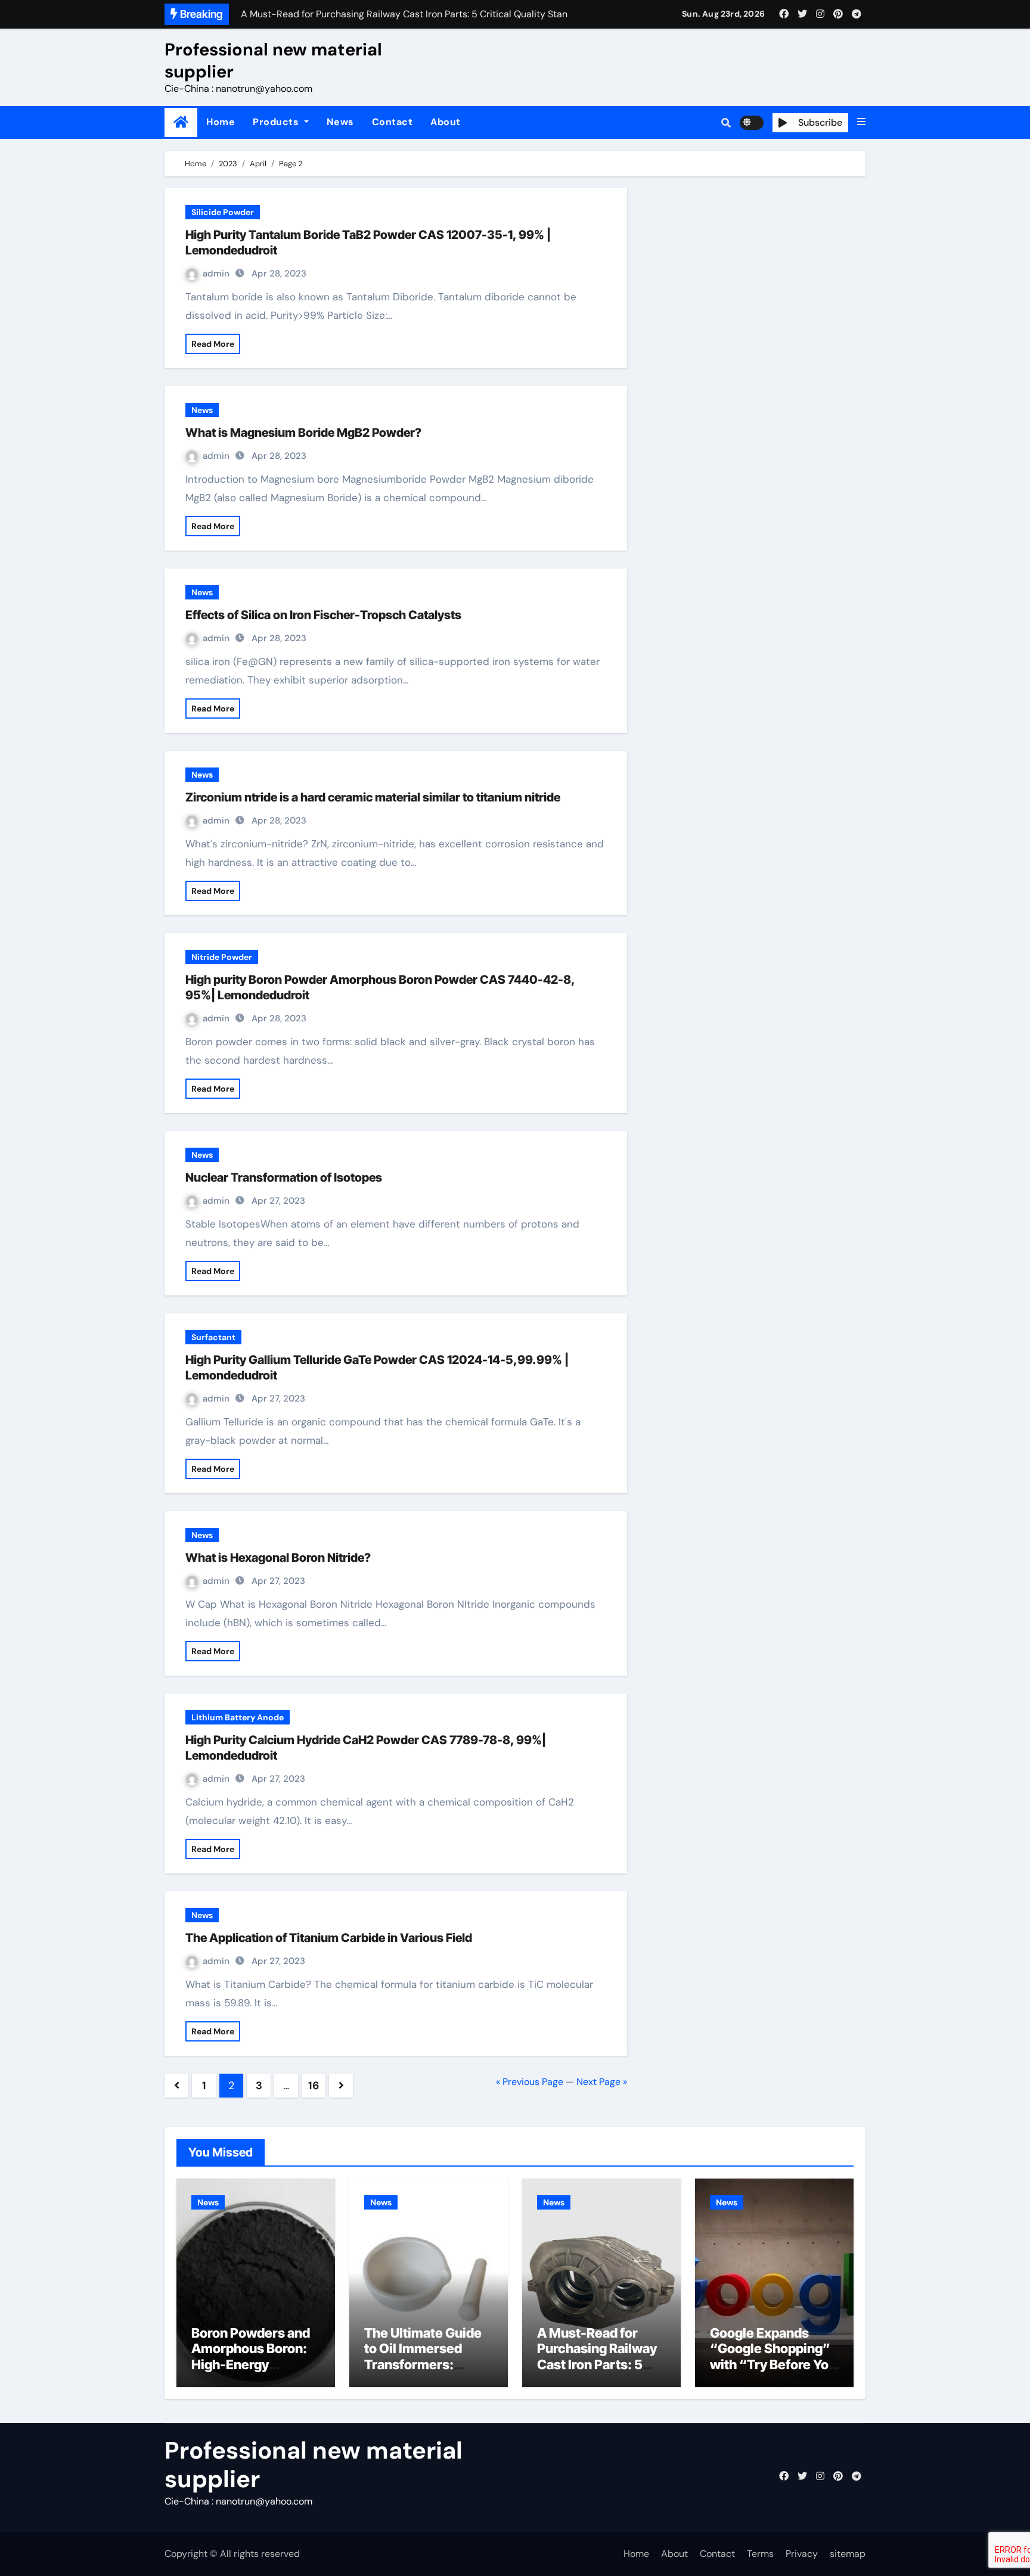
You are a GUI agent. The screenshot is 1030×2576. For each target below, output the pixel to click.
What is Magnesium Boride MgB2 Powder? (303, 433)
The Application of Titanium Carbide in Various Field (329, 1938)
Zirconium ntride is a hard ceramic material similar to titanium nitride (373, 797)
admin (216, 274)
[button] (861, 122)
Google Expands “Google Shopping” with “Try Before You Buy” (773, 2356)
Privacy (802, 2554)
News (340, 122)
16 (313, 2086)
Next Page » (602, 2082)
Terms (760, 2554)
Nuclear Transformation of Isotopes (284, 1177)
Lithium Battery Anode (238, 1717)
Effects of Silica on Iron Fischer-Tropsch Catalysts (323, 615)
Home (221, 122)
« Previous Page (530, 2082)
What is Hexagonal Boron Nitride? (278, 1558)
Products (277, 122)
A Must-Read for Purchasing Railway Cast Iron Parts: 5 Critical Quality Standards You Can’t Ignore (599, 2372)
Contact (393, 122)
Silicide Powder (223, 212)
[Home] (181, 122)
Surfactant (213, 1337)
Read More (213, 344)
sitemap (848, 2554)
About (446, 122)
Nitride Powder (222, 957)
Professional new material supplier (273, 60)
